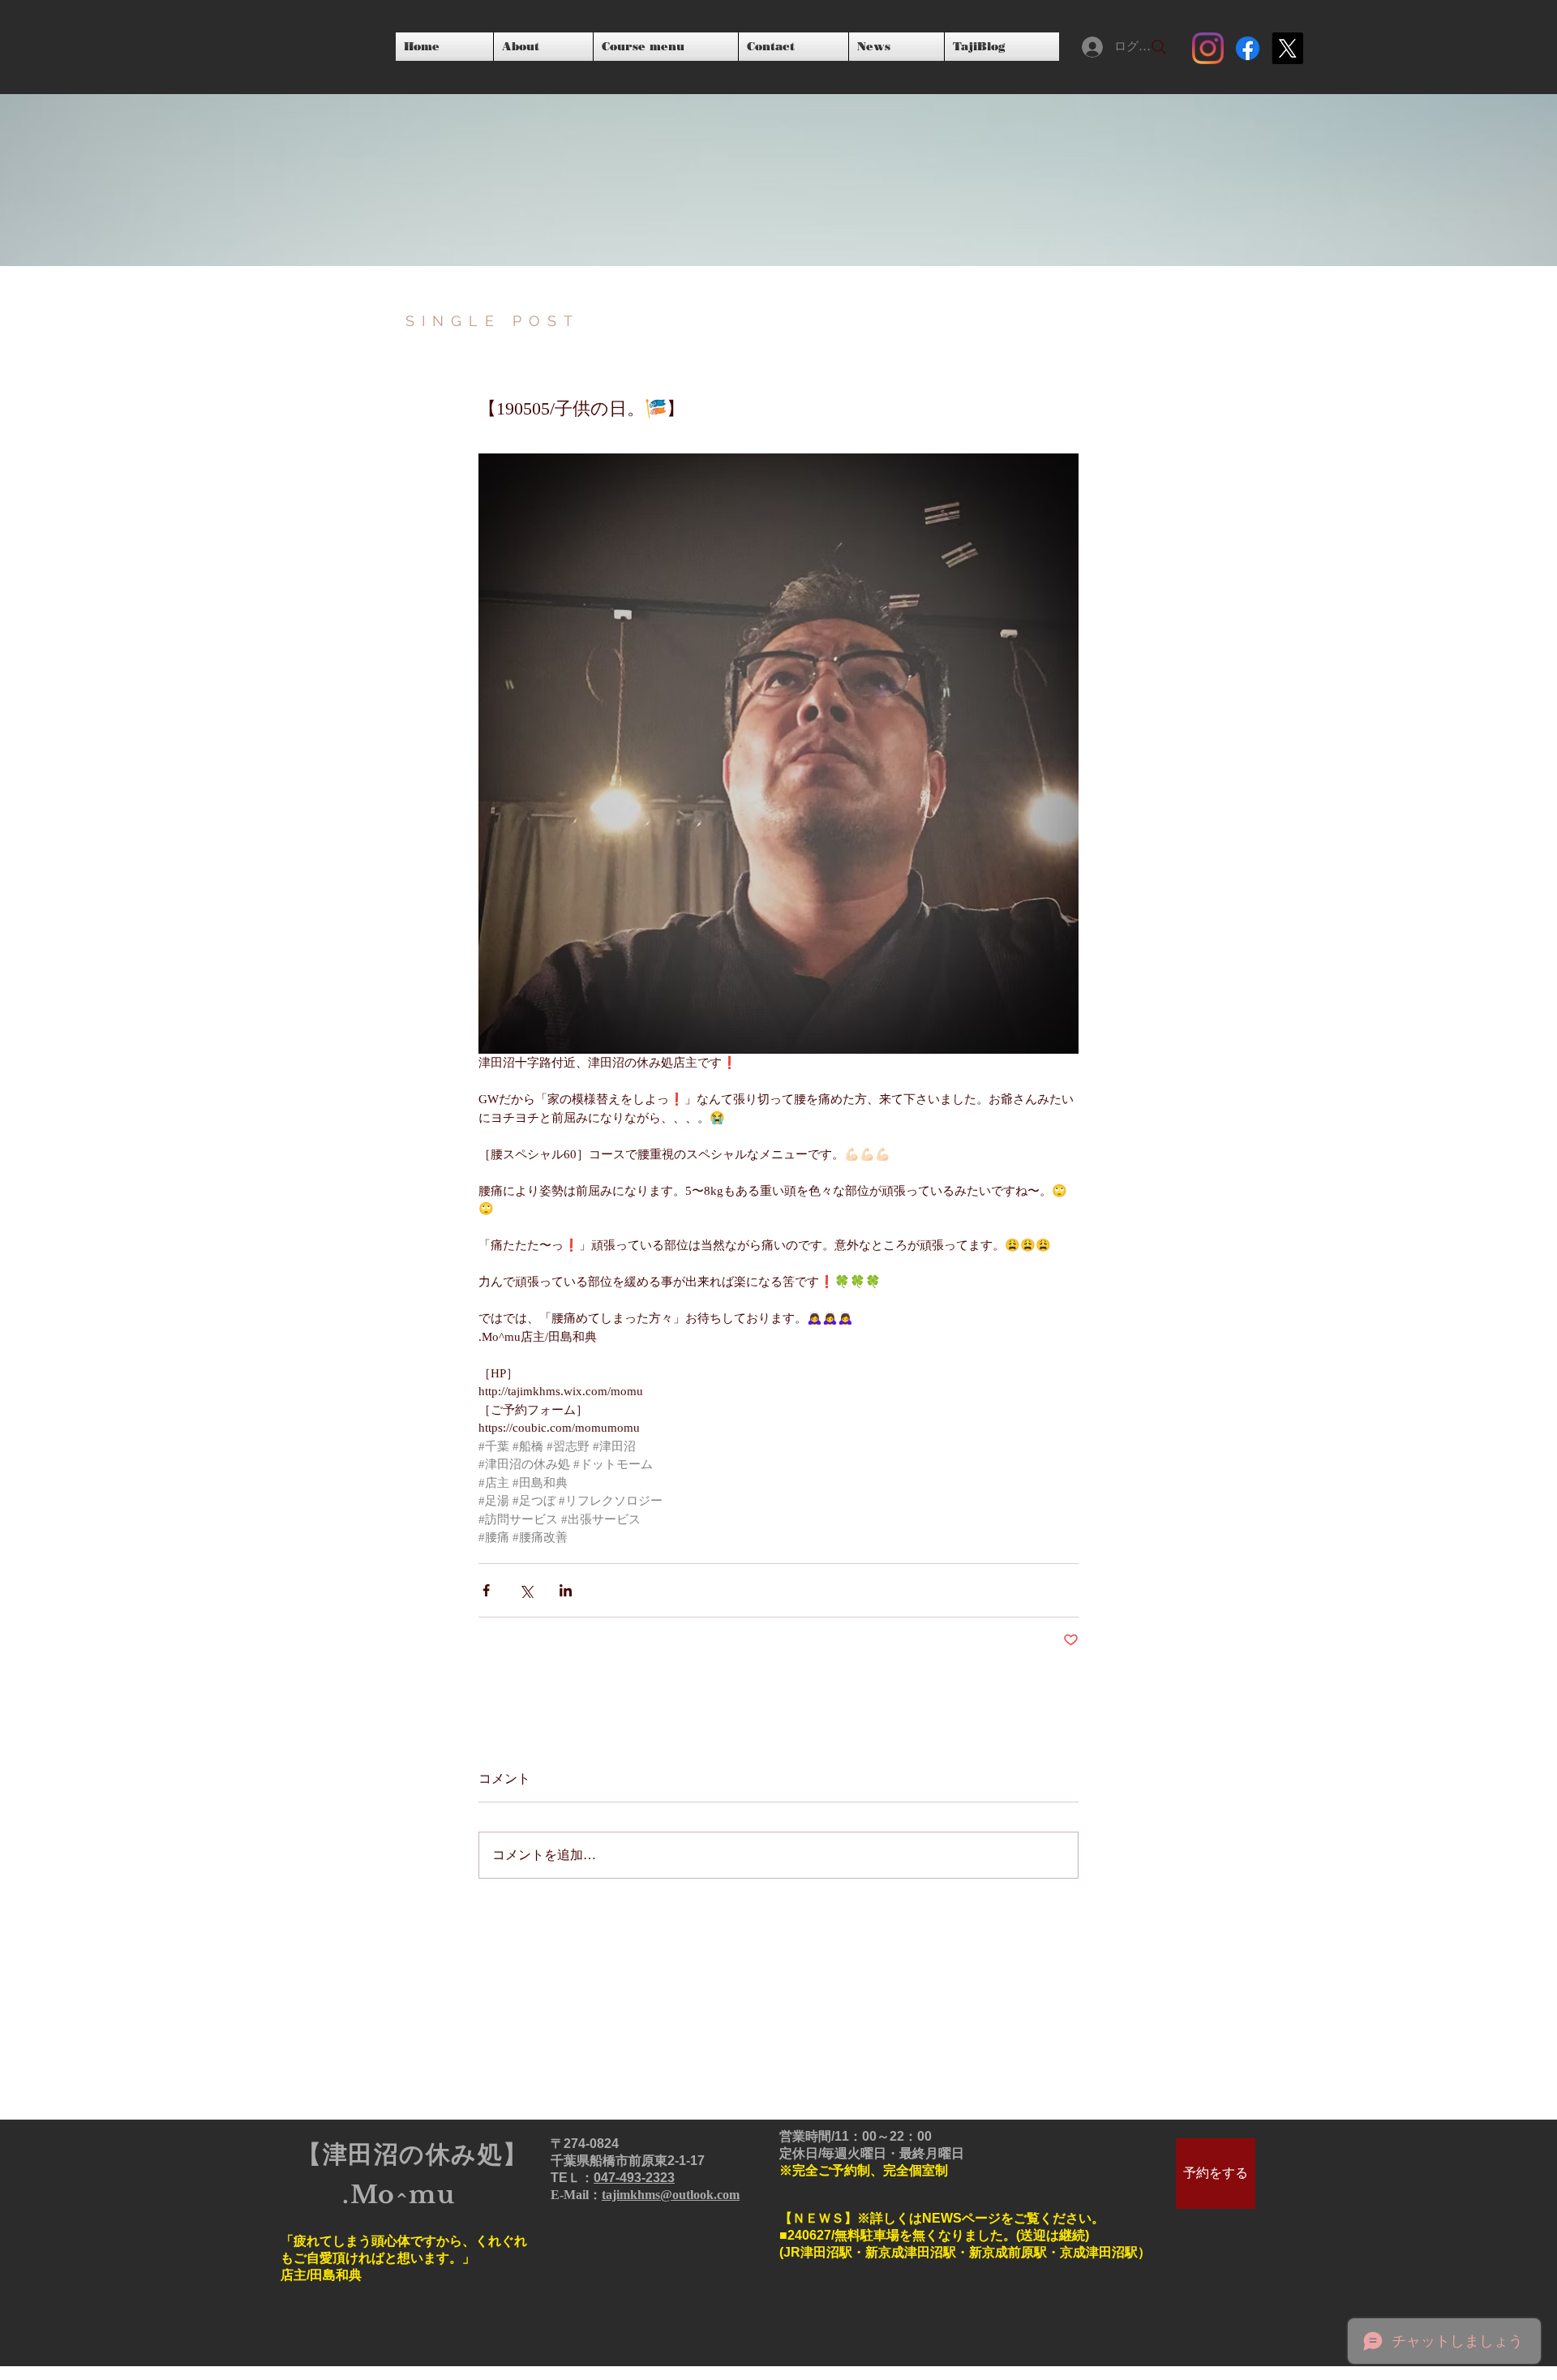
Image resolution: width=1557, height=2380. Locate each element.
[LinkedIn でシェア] (566, 1590)
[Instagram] (1208, 48)
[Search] (1159, 47)
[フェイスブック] (1248, 48)
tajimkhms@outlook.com (671, 2195)
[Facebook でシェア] (486, 1590)
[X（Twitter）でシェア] (526, 1590)
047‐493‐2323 (634, 2178)
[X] (1287, 48)
